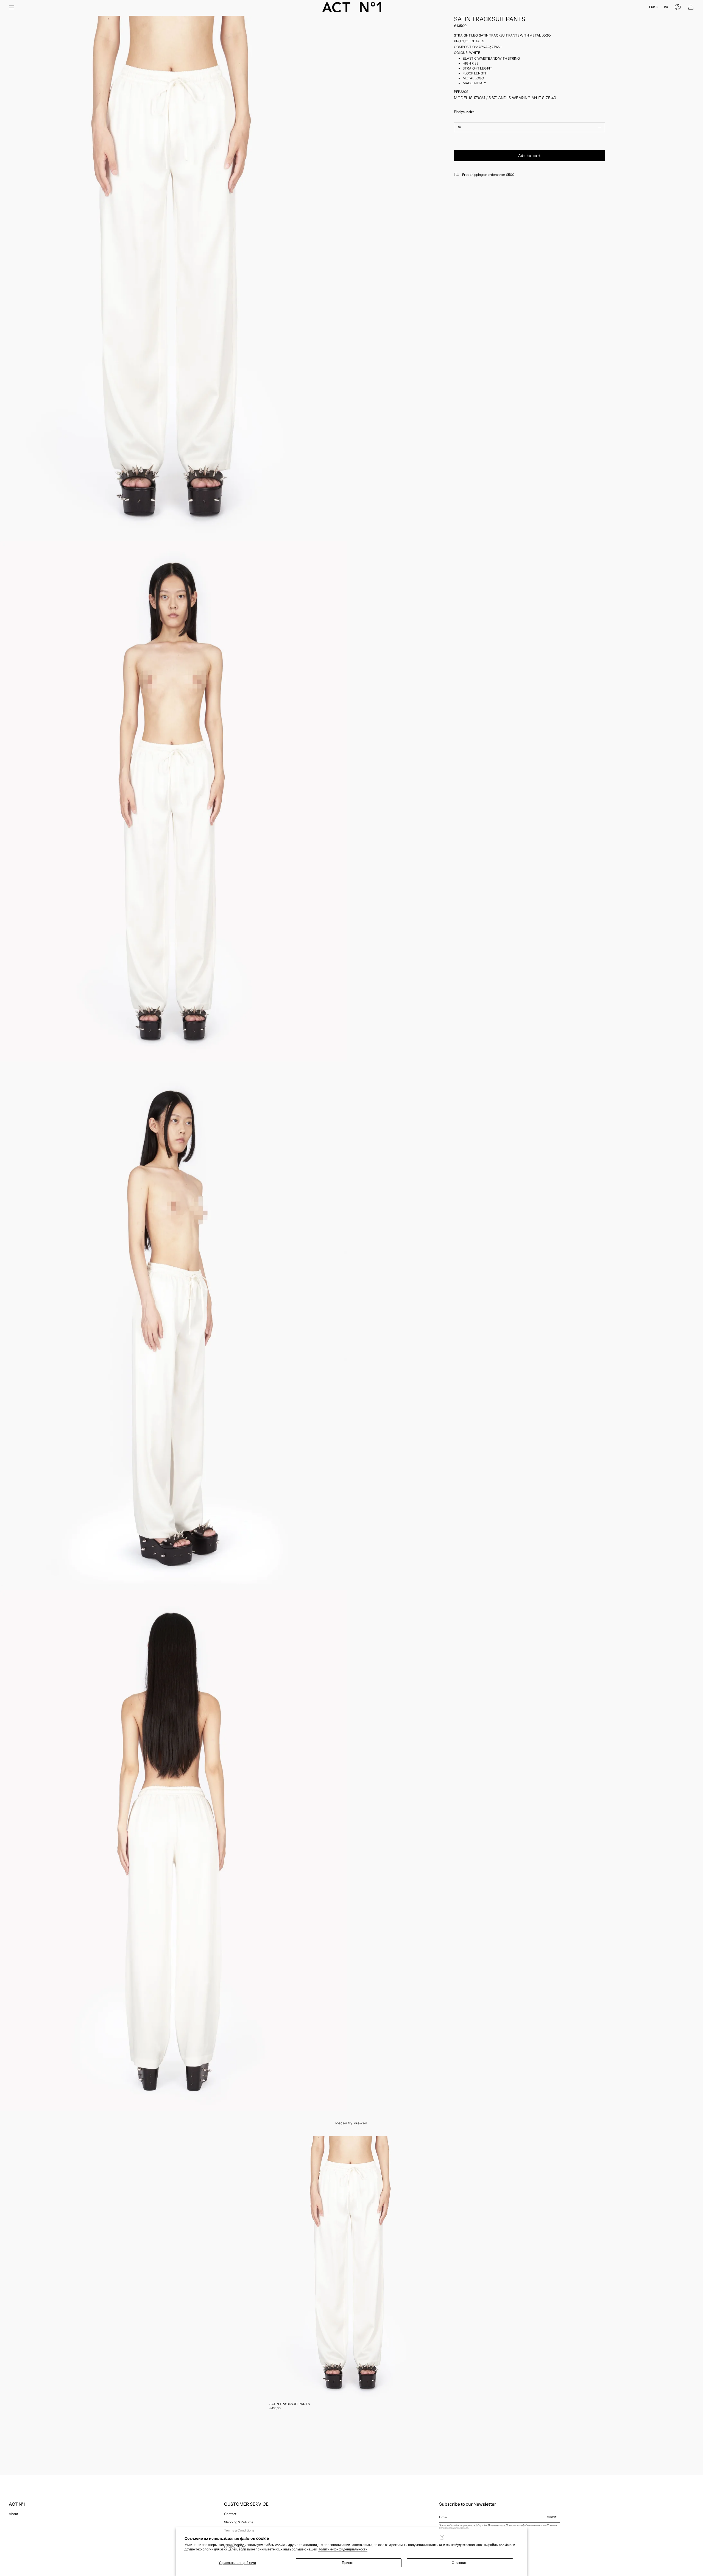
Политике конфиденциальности (343, 2549)
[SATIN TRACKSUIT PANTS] (351, 2267)
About (14, 2514)
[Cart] (691, 7)
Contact (230, 2514)
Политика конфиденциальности (525, 2525)
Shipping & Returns (239, 2522)
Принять (349, 2563)
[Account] (678, 7)
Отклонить (460, 2563)
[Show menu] (12, 7)
